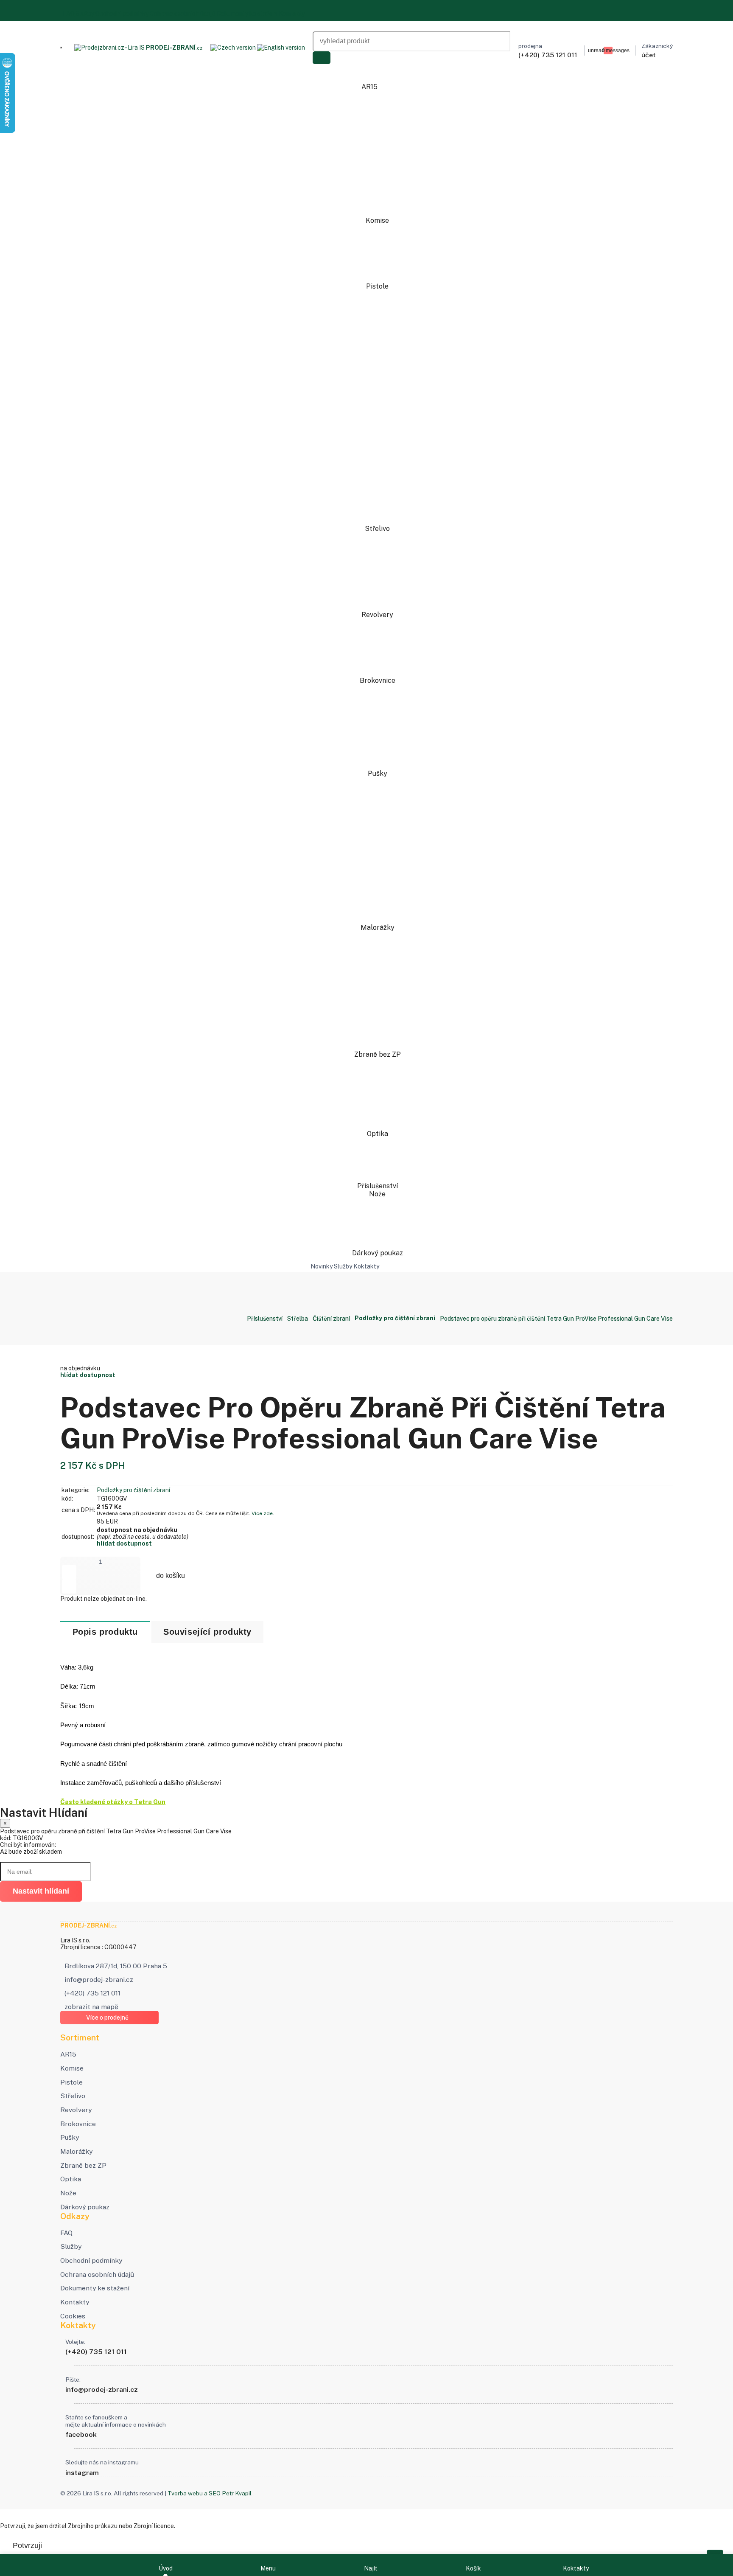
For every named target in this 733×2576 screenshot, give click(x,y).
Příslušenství (378, 1186)
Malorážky (378, 927)
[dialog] (366, 1854)
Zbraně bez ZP (378, 1054)
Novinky (322, 1266)
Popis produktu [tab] (105, 1632)
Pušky (378, 773)
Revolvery (378, 615)
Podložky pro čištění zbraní (133, 1490)
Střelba (298, 1319)
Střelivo (378, 529)
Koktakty (366, 1266)
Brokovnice (378, 680)
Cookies (73, 2316)
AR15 (370, 87)
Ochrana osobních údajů (183, 14)
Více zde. (263, 1513)
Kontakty (292, 14)
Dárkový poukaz (378, 1253)
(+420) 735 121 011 (92, 1993)
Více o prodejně (107, 2018)
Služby (85, 14)
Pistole (378, 286)
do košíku (171, 1576)
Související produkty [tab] (207, 1632)
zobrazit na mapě (91, 2007)
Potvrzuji (27, 2545)
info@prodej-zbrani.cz (99, 1980)
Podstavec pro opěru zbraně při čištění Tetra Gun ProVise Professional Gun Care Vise (556, 1319)
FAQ (69, 14)
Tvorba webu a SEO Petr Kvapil (210, 2493)
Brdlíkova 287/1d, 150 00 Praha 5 (116, 1966)
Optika (378, 1134)
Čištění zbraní (331, 1319)
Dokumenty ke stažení (247, 14)
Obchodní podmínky (122, 14)
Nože (378, 1194)
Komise (378, 220)
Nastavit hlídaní (41, 1891)
